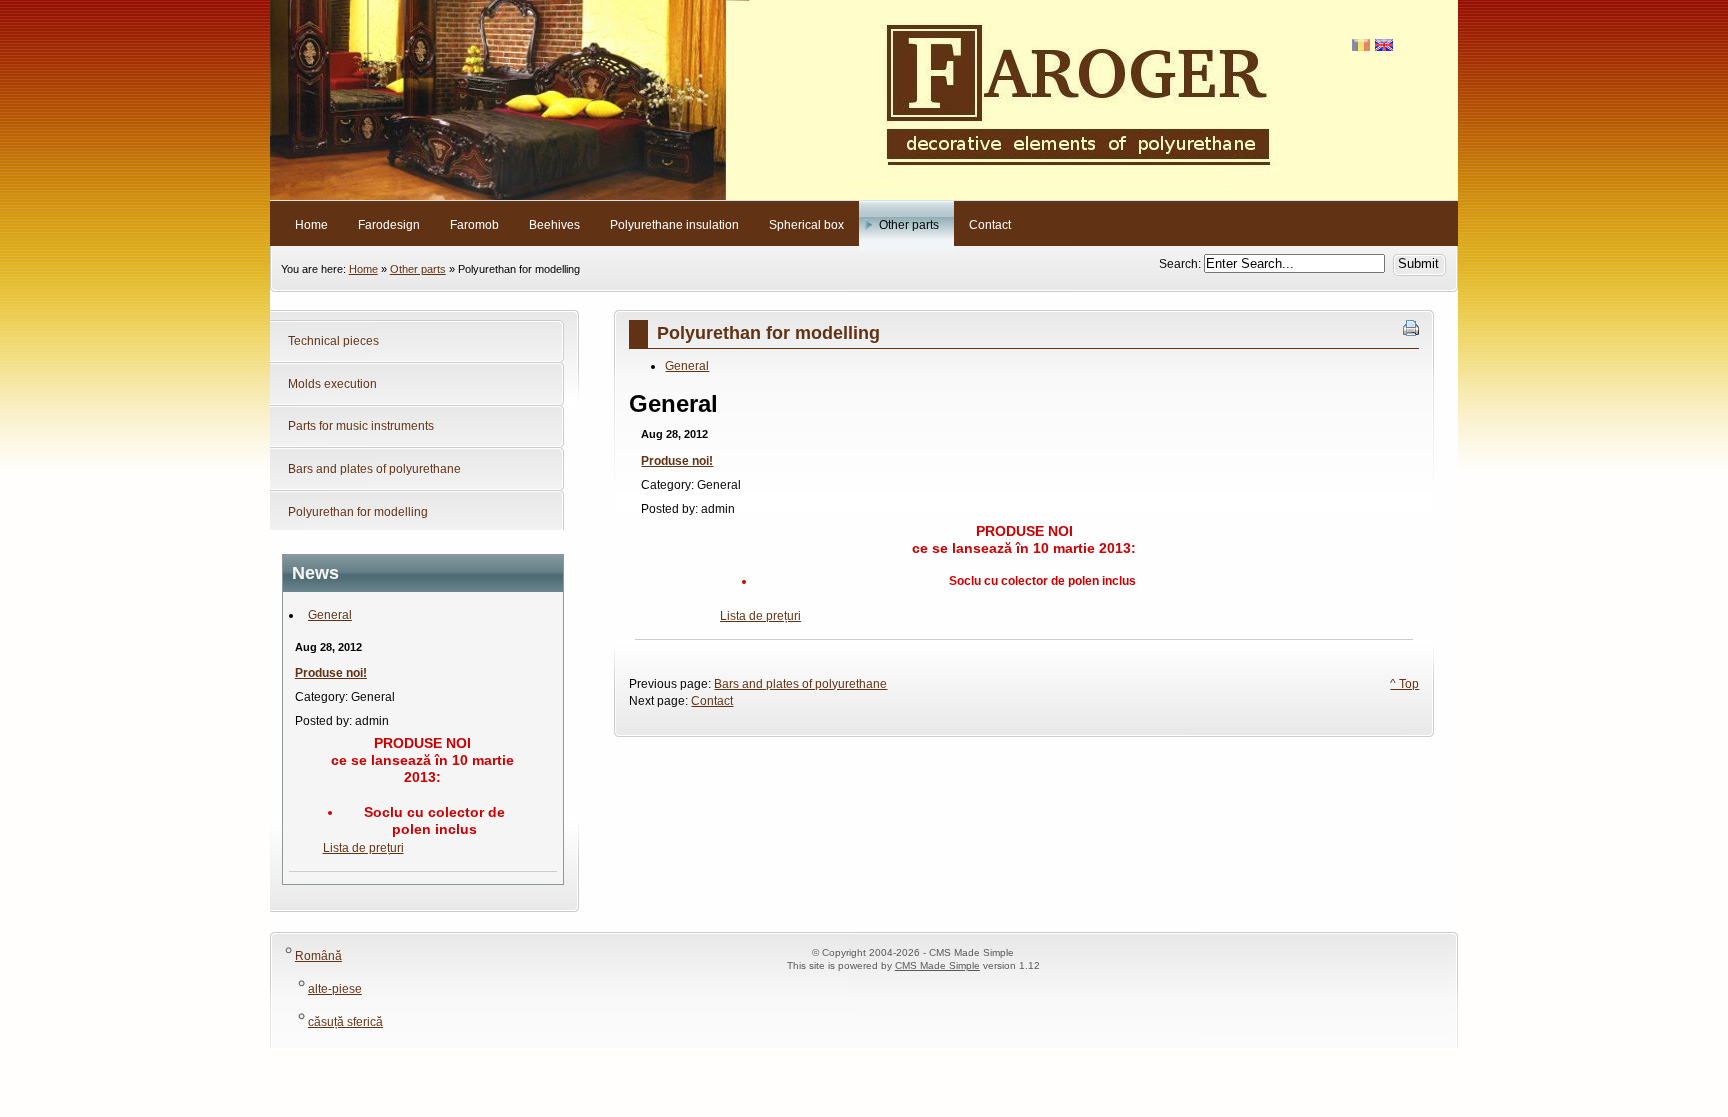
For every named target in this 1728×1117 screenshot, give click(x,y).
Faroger (864, 100)
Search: (1181, 264)
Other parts (418, 269)
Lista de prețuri (363, 848)
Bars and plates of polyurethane (800, 684)
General (330, 615)
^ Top (1404, 684)
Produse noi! (331, 673)
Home (363, 269)
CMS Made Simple (937, 965)
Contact (712, 701)
